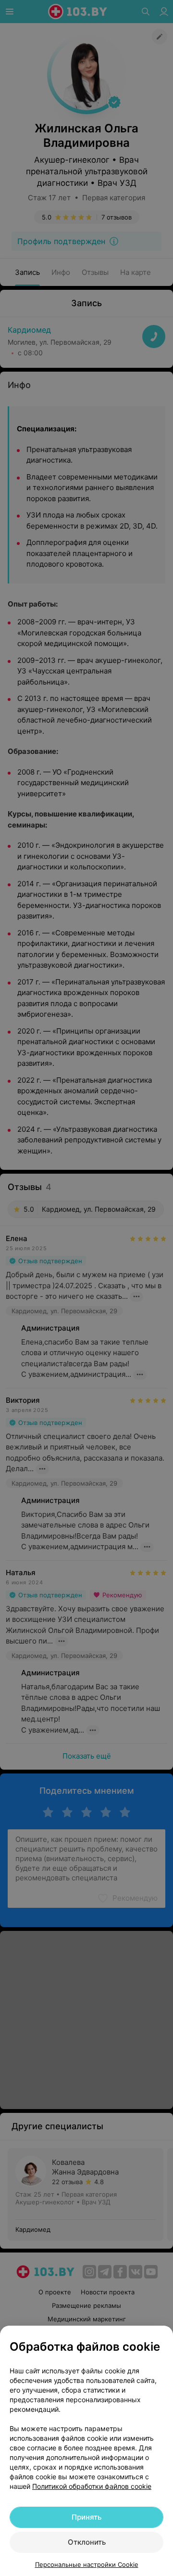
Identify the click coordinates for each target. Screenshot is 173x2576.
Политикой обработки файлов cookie (92, 2486)
